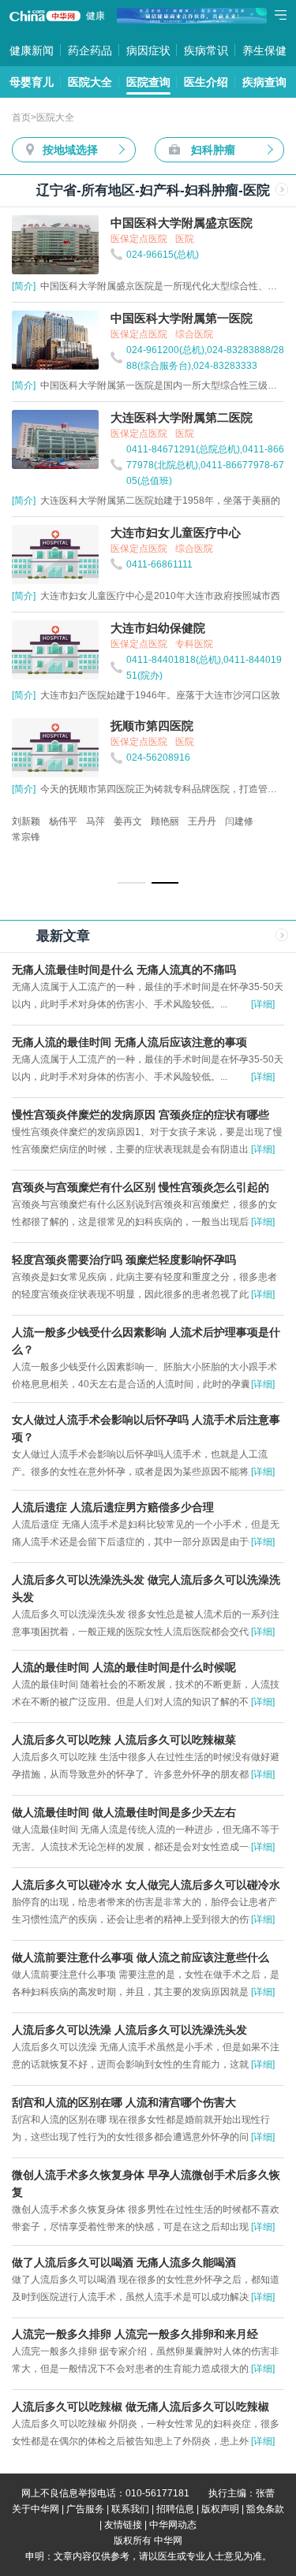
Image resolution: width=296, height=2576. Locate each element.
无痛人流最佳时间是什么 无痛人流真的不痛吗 (124, 970)
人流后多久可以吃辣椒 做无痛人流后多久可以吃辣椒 (141, 2407)
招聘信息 (175, 2509)
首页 (21, 117)
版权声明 (220, 2509)
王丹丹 (202, 821)
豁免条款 (265, 2509)
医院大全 (90, 82)
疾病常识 (206, 50)
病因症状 (148, 50)
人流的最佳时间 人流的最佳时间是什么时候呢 (124, 1667)
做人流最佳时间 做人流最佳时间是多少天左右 (124, 1812)
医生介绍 (206, 82)
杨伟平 (63, 821)
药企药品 (90, 50)
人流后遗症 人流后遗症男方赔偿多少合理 (113, 1507)
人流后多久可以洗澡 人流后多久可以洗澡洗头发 (129, 2030)
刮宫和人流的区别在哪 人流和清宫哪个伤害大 (124, 2102)
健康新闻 (32, 50)
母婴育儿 (32, 82)
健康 (96, 16)
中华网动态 (173, 2525)
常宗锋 (26, 837)
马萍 (96, 821)
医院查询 (148, 82)
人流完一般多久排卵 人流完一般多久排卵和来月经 (135, 2334)
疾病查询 (264, 82)
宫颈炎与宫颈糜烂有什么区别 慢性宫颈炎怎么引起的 (141, 1187)
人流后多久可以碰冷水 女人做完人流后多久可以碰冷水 (146, 1885)
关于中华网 (36, 2509)
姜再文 (128, 821)
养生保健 (264, 50)
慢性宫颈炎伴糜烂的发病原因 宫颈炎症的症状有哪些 (141, 1115)
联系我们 (130, 2509)
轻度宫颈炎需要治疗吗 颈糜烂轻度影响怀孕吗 (124, 1260)
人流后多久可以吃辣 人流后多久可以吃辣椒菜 (124, 1740)
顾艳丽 (165, 821)
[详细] (263, 1004)
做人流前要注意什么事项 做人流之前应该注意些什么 (141, 1957)
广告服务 (85, 2509)
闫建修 (239, 821)
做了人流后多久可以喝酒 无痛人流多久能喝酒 (124, 2262)
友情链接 (123, 2525)
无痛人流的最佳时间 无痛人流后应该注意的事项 (129, 1042)
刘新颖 (26, 821)
